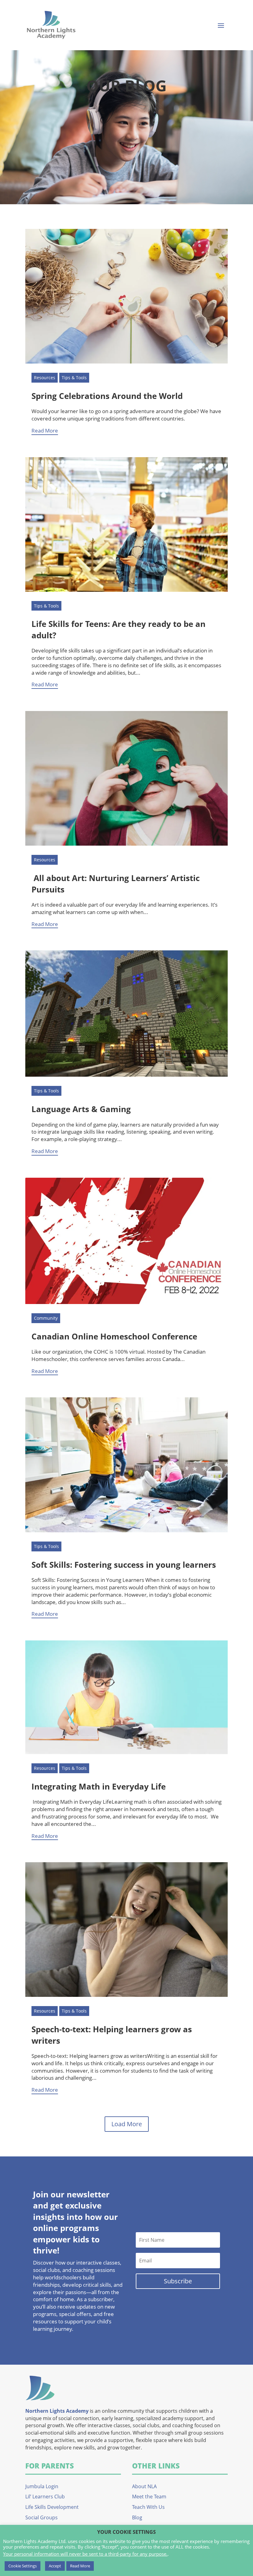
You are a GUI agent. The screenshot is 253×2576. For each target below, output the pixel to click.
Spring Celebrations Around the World (107, 396)
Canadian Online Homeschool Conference (114, 1336)
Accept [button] (55, 2566)
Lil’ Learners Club (45, 2497)
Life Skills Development (52, 2507)
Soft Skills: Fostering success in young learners (124, 1565)
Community (46, 1318)
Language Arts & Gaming (81, 1109)
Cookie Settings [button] (23, 2566)
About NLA (144, 2486)
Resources (45, 378)
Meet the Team (149, 2497)
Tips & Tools (74, 378)
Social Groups (41, 2517)
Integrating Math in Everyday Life (99, 1786)
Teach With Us (148, 2507)
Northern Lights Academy (57, 2411)
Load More (127, 2124)
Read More (45, 431)
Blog (137, 2517)
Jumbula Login (42, 2486)
